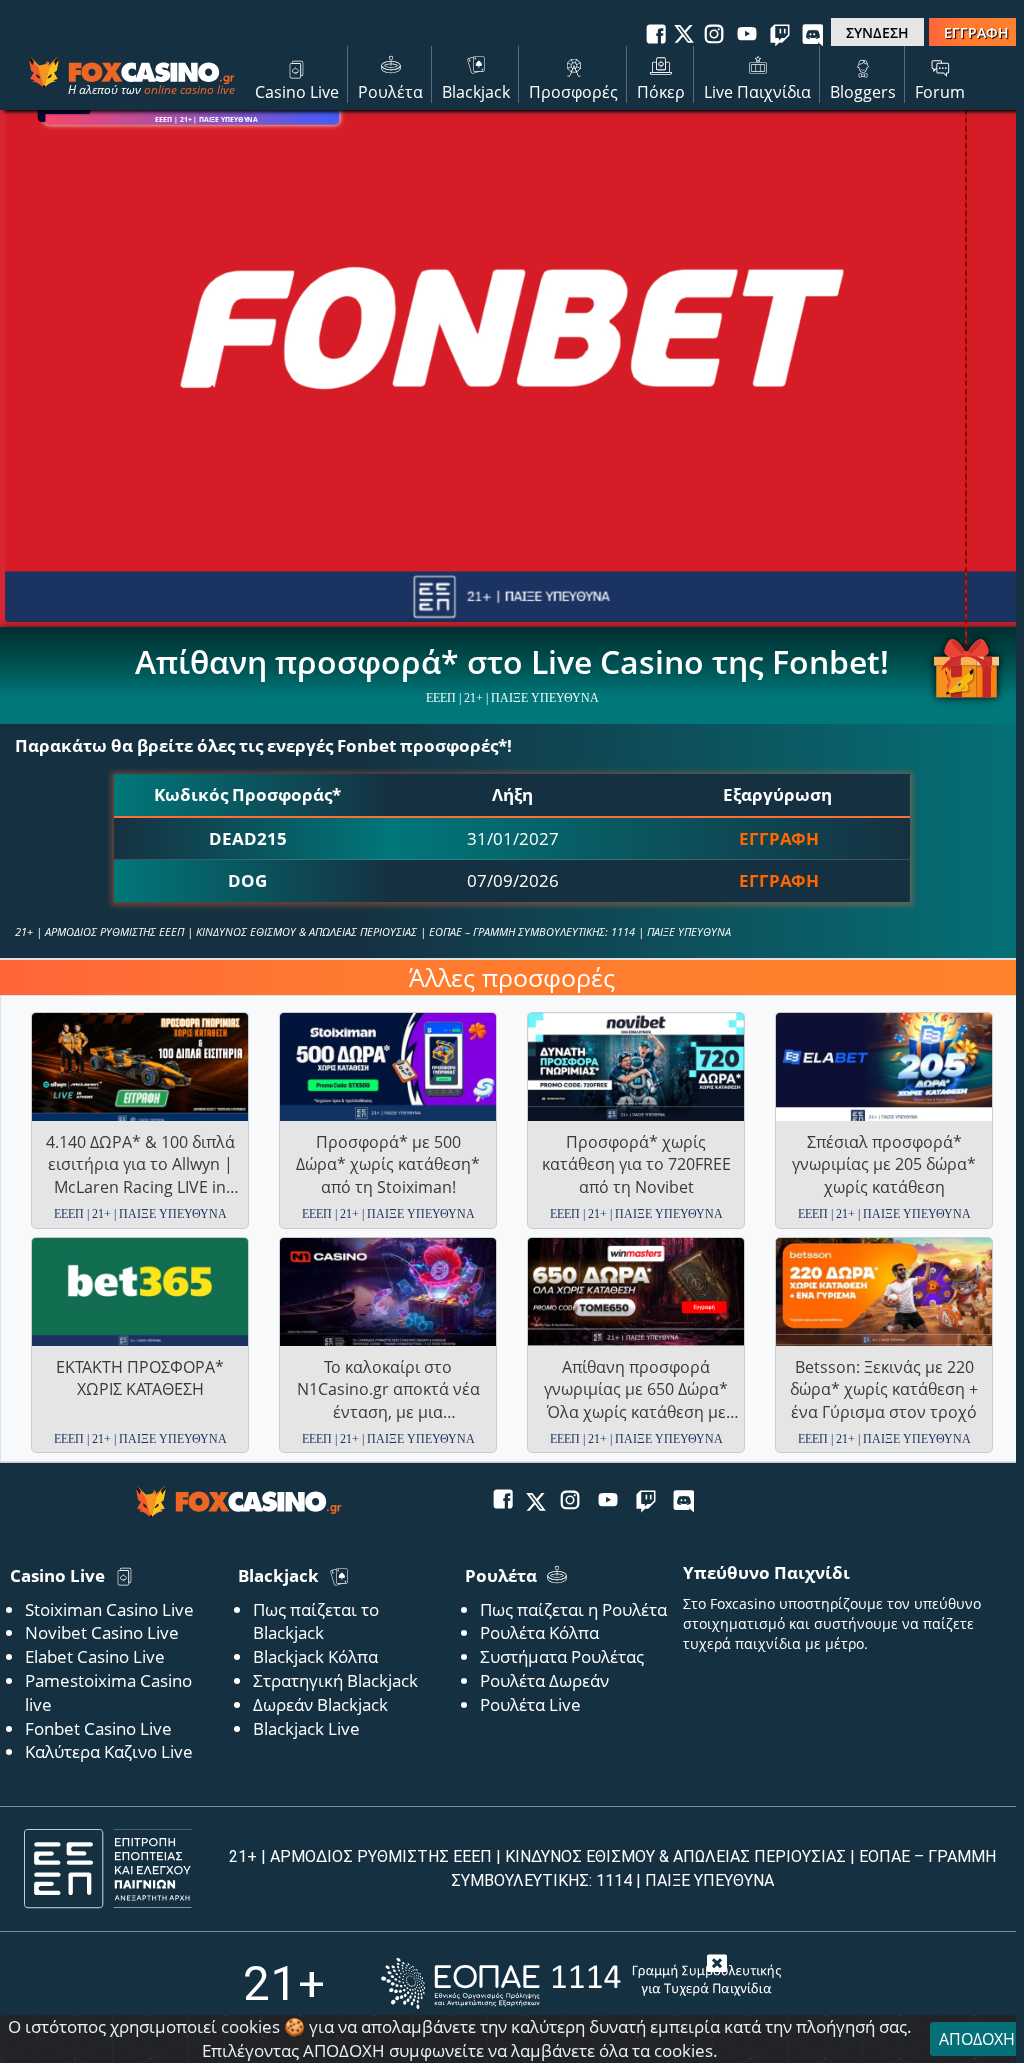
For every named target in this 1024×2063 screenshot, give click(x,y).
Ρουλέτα (390, 92)
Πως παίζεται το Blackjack (316, 1621)
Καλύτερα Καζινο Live (109, 1751)
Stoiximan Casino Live (109, 1609)
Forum (940, 92)
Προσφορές (573, 92)
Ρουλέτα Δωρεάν (544, 1680)
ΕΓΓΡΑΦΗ (976, 32)
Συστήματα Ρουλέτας (562, 1656)
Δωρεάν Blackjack (320, 1704)
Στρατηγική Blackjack (335, 1680)
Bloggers (863, 92)
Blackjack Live (306, 1728)
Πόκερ (661, 92)
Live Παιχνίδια (757, 92)
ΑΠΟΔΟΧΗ (977, 2039)
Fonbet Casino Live (98, 1728)
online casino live (189, 89)
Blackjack (476, 92)
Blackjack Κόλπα (315, 1656)
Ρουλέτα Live (530, 1704)
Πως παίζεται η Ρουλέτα (573, 1609)
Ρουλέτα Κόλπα (539, 1632)
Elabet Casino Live (95, 1656)
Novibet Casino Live (102, 1632)
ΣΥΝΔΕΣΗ (877, 32)
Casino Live (297, 92)
